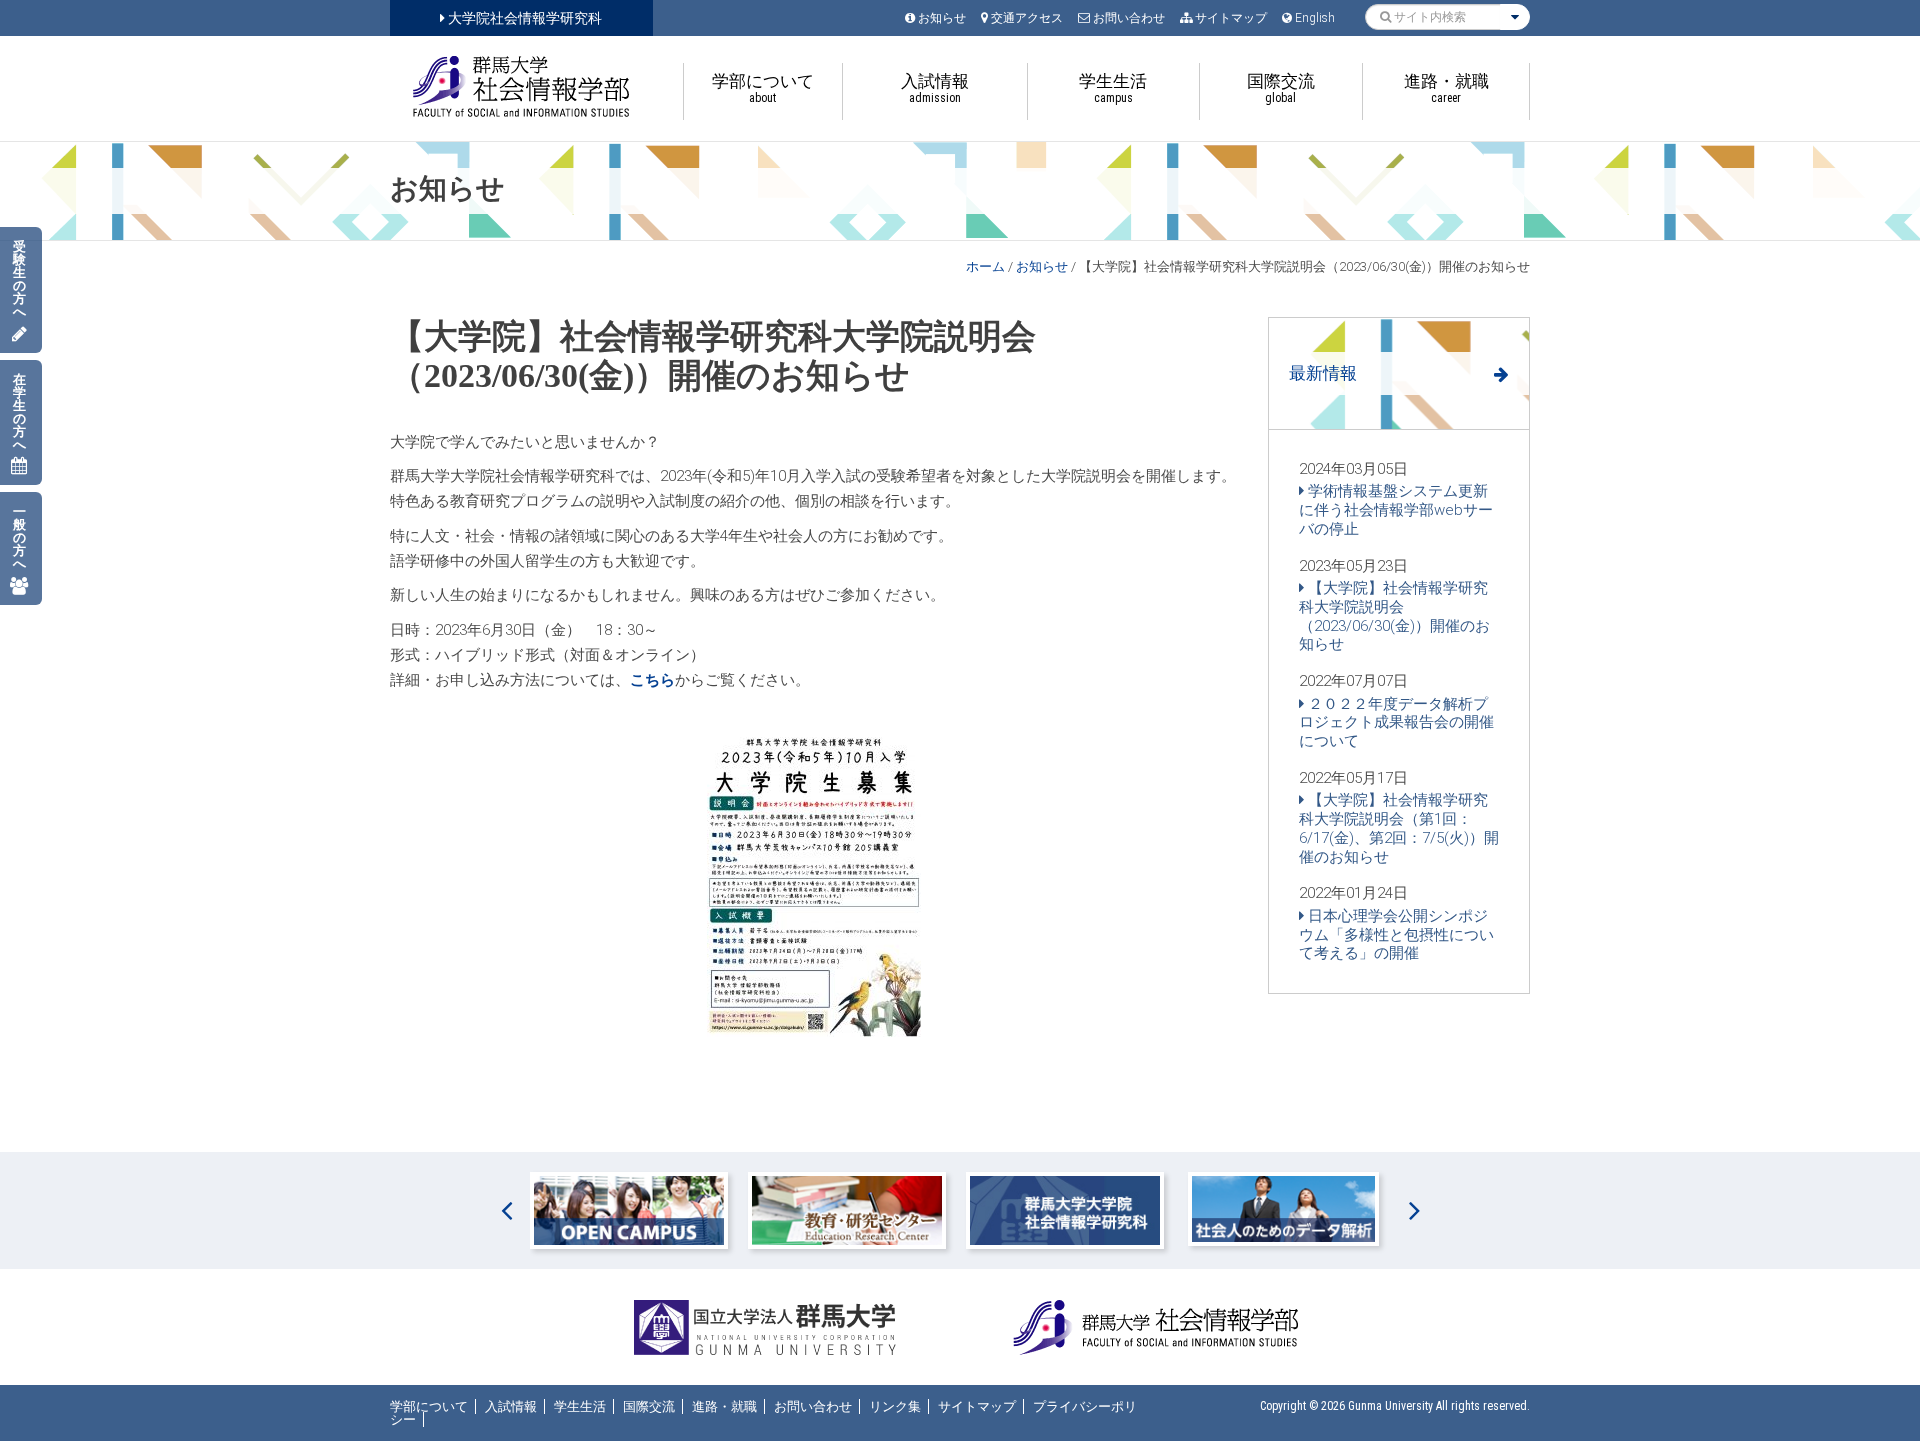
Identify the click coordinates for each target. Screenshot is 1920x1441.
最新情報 (1323, 373)
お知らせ (1042, 266)
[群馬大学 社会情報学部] (521, 86)
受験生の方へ (19, 279)
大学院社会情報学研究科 (523, 18)
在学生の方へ (19, 412)
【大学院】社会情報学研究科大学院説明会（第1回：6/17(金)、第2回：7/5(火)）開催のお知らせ (1399, 828)
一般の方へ (19, 537)
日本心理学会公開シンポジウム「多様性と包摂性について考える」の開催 (1396, 935)
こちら (652, 680)
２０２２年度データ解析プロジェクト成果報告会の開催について (1396, 723)
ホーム (985, 266)
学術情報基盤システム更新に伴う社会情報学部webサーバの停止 (1396, 510)
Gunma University (1390, 1406)
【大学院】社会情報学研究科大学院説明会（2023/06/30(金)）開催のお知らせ (1394, 616)
